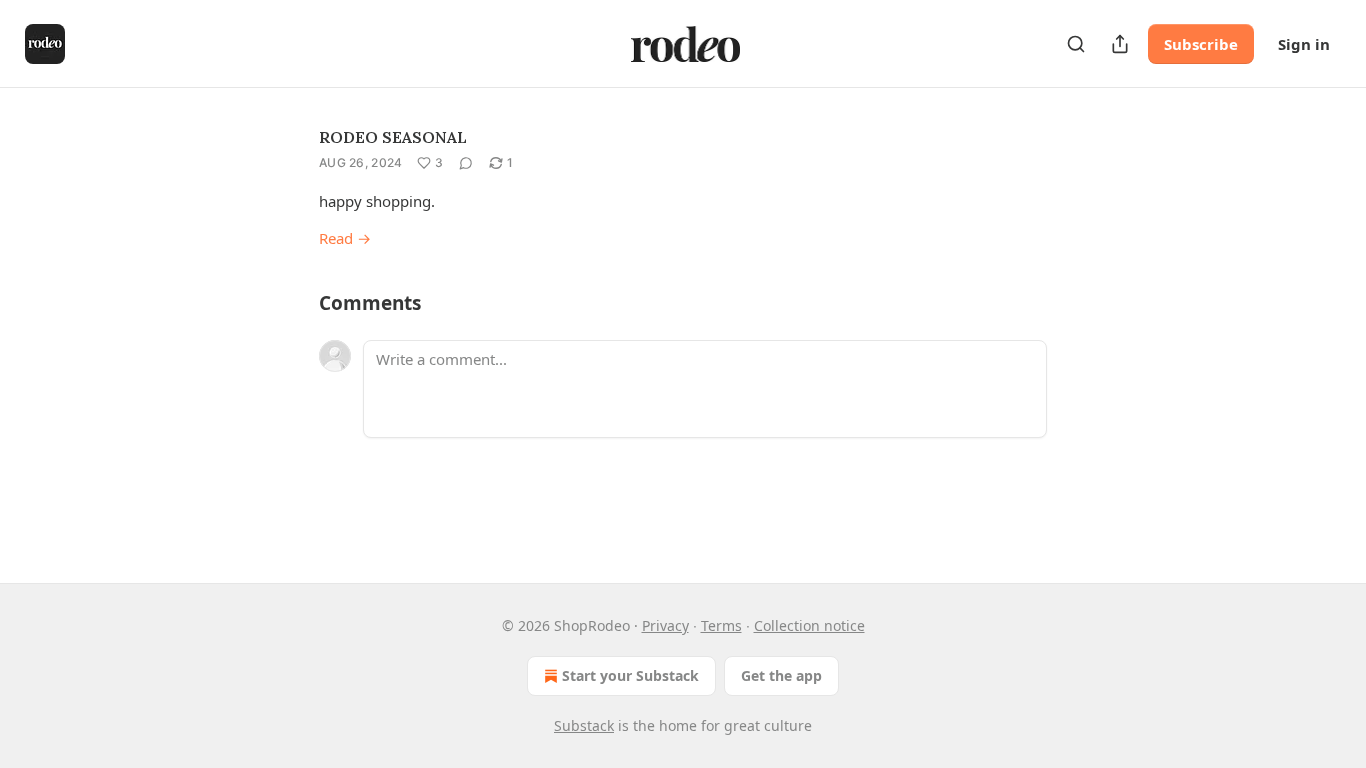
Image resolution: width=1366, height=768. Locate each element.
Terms (721, 625)
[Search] (1076, 44)
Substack (584, 725)
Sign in (1304, 44)
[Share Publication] (1120, 44)
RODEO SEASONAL (393, 137)
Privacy (665, 625)
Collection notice (809, 625)
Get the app (781, 675)
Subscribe (1201, 44)
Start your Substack (630, 675)
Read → (345, 238)
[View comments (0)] (466, 163)
